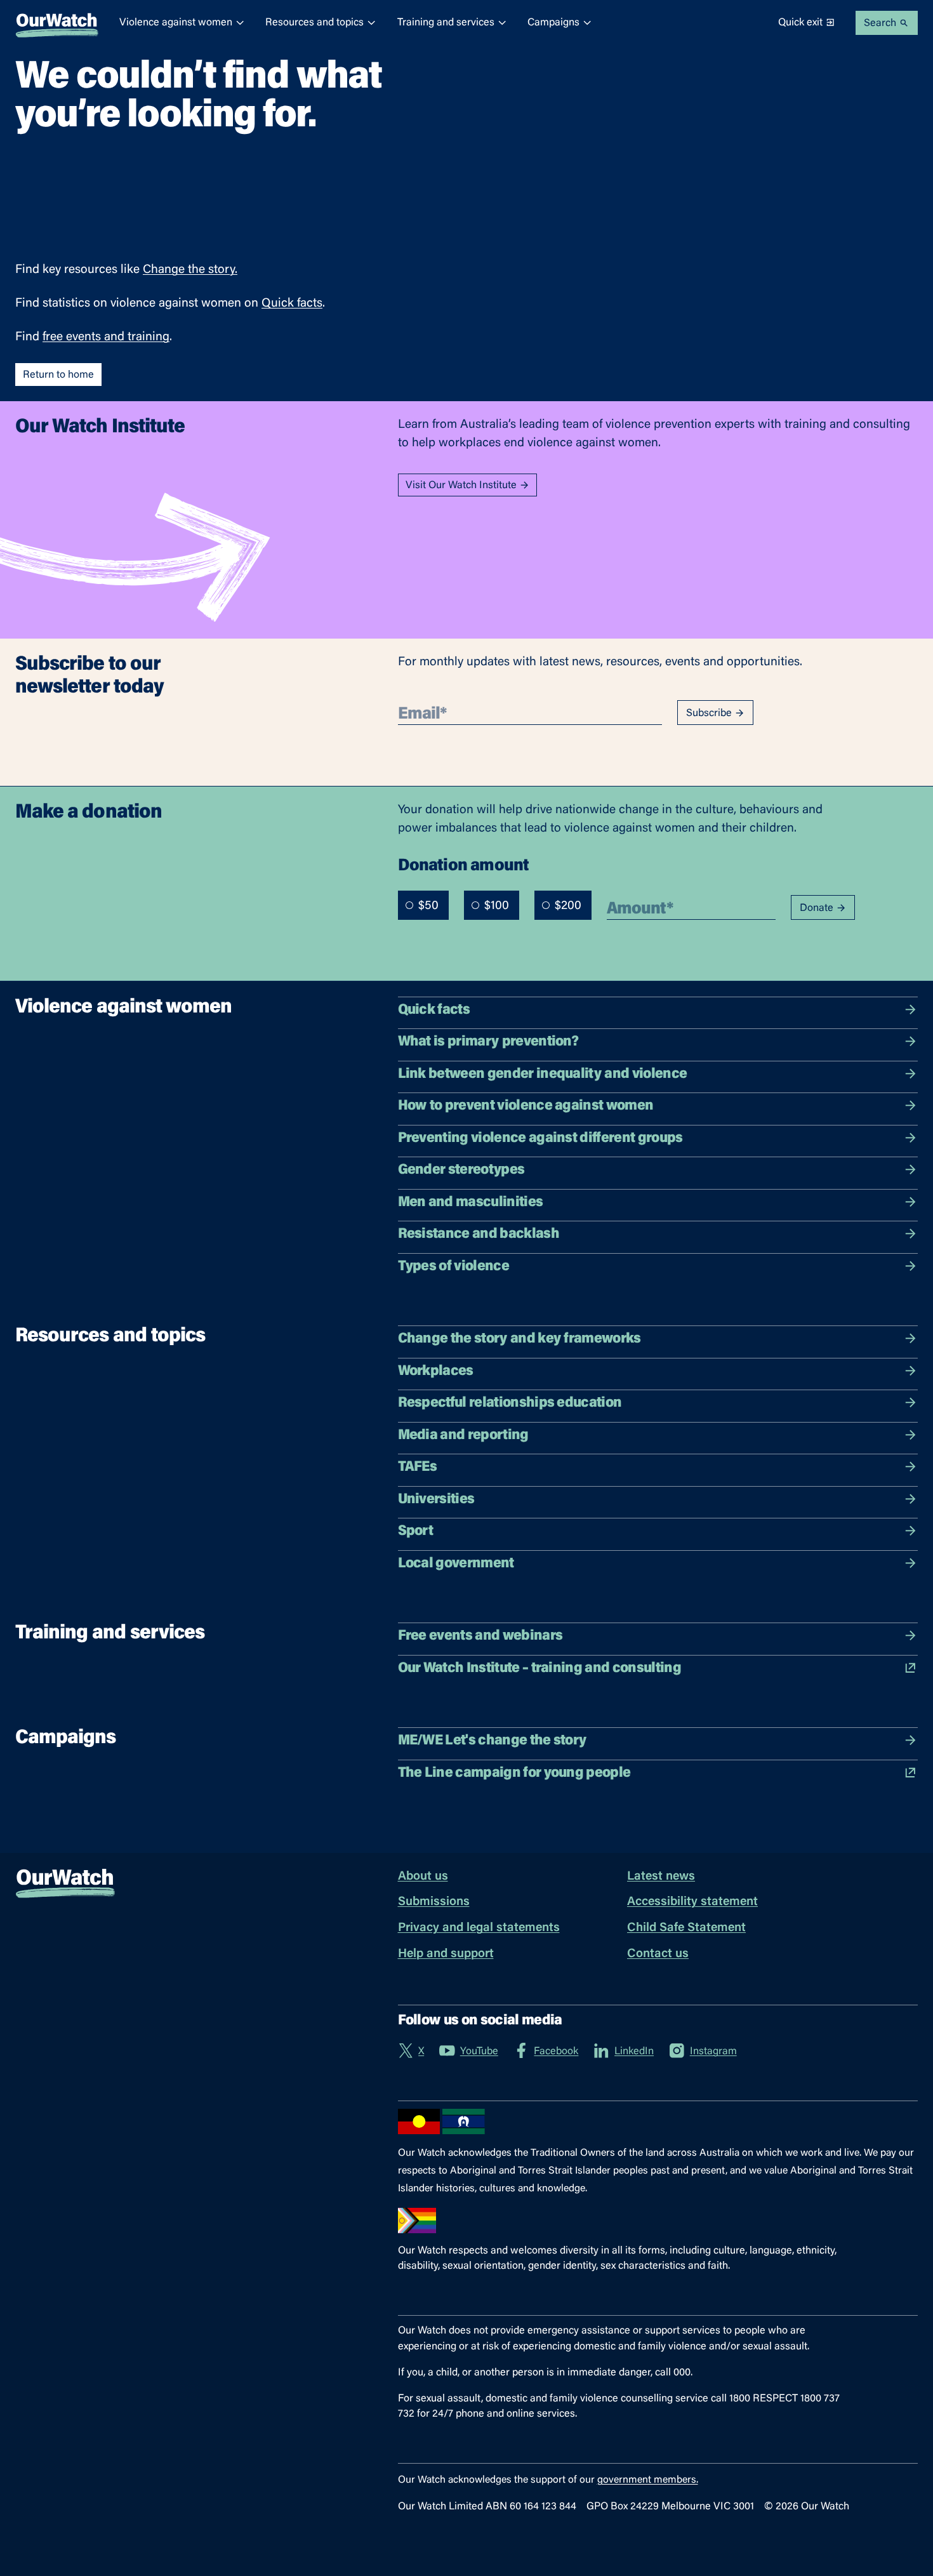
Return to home (58, 375)
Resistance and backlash (479, 1234)
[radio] (409, 905)
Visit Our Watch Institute (461, 486)
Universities (436, 1500)
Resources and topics (314, 23)
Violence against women (176, 23)
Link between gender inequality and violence (543, 1074)
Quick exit (800, 23)
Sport (416, 1531)
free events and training (106, 337)
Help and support (446, 1954)
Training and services (446, 23)
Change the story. (190, 270)
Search (880, 23)
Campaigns (553, 23)
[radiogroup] (495, 905)
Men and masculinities (471, 1203)
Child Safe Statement (686, 1928)
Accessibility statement (692, 1902)
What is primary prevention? (488, 1042)
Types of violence (453, 1267)
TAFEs (418, 1467)
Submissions (434, 1902)
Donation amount (464, 865)
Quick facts (292, 304)
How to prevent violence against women (526, 1106)
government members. (648, 2480)
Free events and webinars (480, 1636)
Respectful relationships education (510, 1403)
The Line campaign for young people (514, 1773)
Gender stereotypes (461, 1170)
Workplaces (436, 1371)
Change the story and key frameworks (519, 1339)
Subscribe (709, 714)
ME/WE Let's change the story (492, 1741)
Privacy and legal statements (479, 1928)
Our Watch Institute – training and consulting (539, 1669)
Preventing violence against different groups (540, 1139)
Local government (456, 1564)
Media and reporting (463, 1436)
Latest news (661, 1877)
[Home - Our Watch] (57, 23)
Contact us (658, 1954)
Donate (817, 908)
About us (423, 1877)
